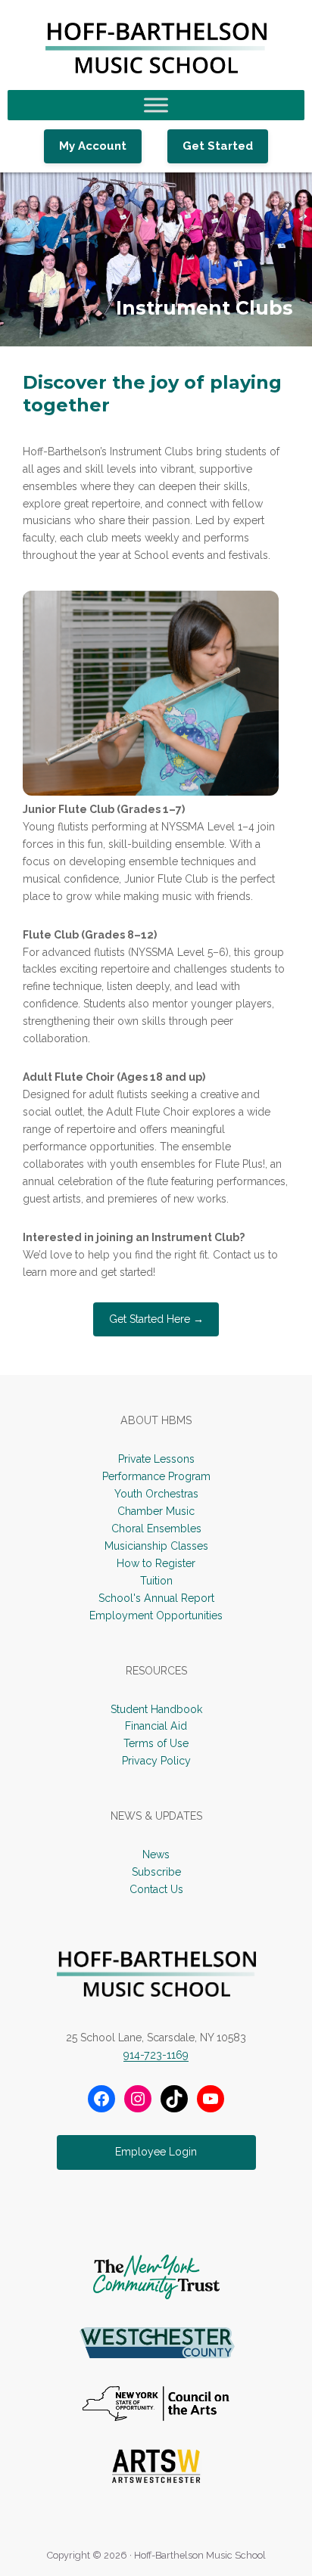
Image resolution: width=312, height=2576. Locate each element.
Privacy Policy (156, 1761)
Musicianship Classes (156, 1546)
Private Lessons (156, 1459)
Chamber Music (156, 1511)
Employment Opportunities (156, 1615)
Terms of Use (156, 1743)
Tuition (156, 1581)
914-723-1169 (156, 2055)
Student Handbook (156, 1709)
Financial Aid (156, 1726)
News (156, 1854)
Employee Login (156, 2152)
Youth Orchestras (156, 1494)
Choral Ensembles (156, 1529)
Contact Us (156, 1889)
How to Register (156, 1563)
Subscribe (156, 1872)
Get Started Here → (156, 1319)
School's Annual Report (156, 1598)
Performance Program (156, 1476)
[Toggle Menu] (156, 106)
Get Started (218, 146)
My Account (93, 146)
